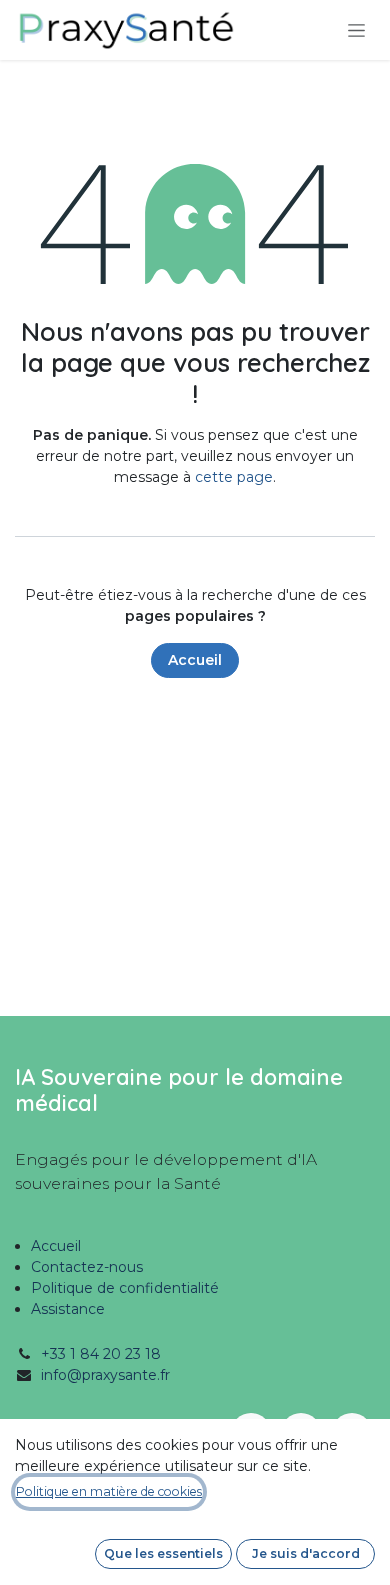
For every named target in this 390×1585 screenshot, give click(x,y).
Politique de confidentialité (125, 1288)
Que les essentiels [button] (163, 1553)
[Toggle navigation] (356, 30)
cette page (234, 477)
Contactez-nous (87, 1267)
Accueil (195, 660)
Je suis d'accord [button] (306, 1553)
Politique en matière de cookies (109, 1491)
